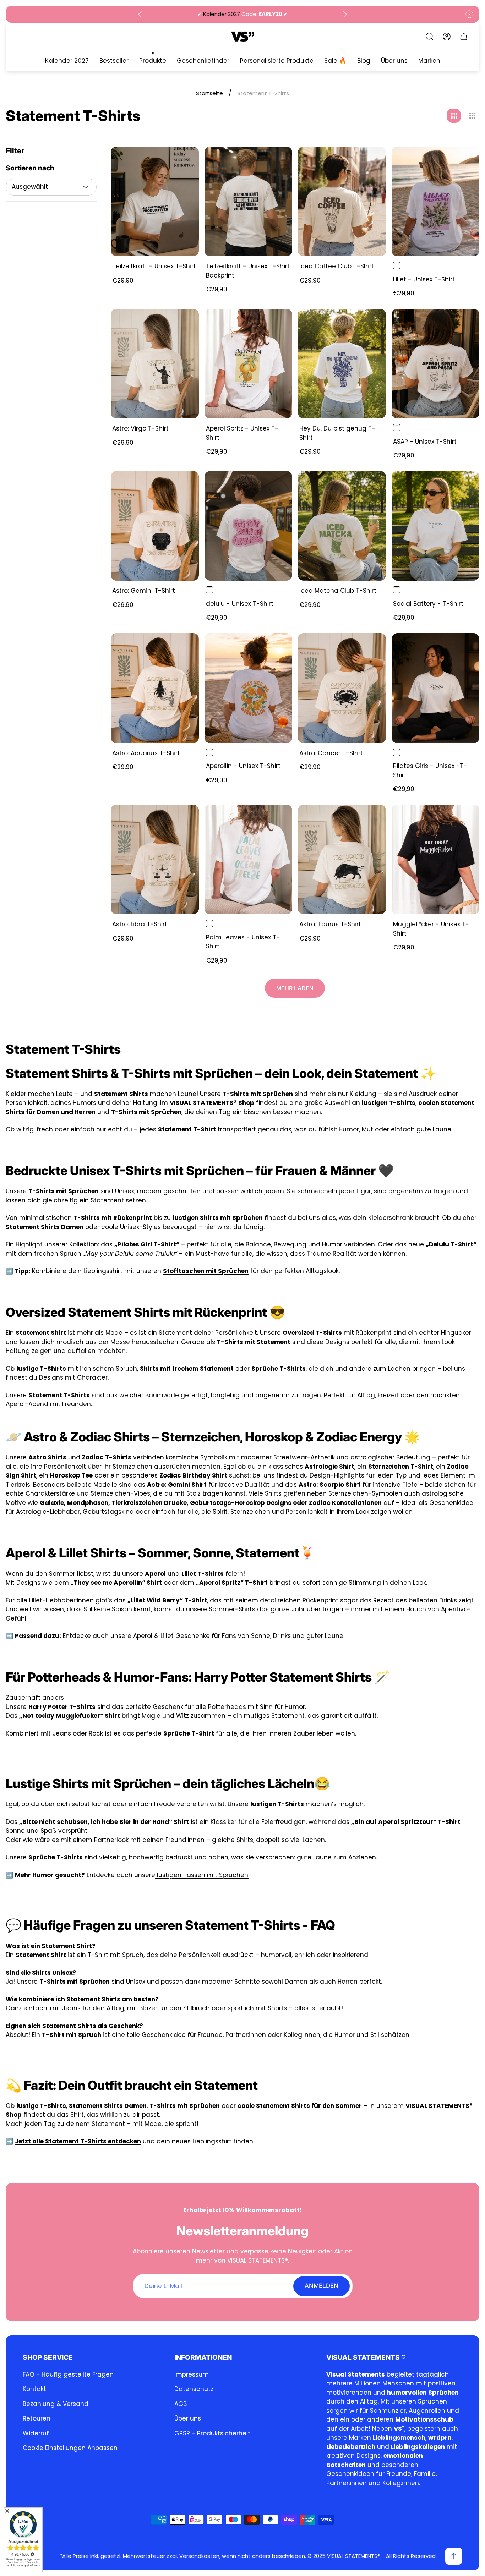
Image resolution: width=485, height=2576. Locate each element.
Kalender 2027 (222, 14)
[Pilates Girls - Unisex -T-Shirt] (436, 688)
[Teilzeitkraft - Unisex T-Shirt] (155, 201)
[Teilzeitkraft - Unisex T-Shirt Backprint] (249, 201)
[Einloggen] (447, 37)
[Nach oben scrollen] (454, 2556)
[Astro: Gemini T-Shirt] (155, 526)
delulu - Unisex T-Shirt (240, 604)
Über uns (188, 2418)
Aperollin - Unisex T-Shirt (243, 766)
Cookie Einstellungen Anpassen (70, 2448)
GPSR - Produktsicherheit (212, 2433)
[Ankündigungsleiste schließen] (469, 14)
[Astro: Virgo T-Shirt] (155, 364)
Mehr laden (295, 988)
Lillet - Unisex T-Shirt (424, 279)
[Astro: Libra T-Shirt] (155, 859)
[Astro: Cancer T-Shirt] (342, 688)
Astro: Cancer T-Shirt (331, 753)
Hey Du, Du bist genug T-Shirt (337, 433)
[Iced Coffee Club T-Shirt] (342, 201)
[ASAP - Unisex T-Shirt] (436, 364)
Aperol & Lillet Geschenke (171, 1636)
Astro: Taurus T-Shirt (330, 924)
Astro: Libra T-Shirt (140, 924)
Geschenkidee (451, 1503)
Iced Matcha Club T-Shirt (338, 591)
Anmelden (321, 2286)
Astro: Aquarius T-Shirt (146, 753)
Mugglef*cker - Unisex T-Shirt (431, 929)
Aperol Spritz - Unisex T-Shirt (242, 433)
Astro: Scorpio (321, 1485)
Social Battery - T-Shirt (428, 604)
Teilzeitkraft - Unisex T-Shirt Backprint (248, 271)
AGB (181, 2404)
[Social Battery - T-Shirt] (436, 526)
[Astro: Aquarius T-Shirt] (155, 688)
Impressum (192, 2374)
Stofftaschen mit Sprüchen (206, 1271)
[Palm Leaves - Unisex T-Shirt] (249, 859)
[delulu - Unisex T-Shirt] (249, 526)
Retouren (37, 2418)
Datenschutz (194, 2389)
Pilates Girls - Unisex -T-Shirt (430, 771)
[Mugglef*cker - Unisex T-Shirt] (436, 859)
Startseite (209, 93)
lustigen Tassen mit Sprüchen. (202, 1875)
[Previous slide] (140, 14)
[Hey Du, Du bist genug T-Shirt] (342, 364)
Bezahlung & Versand (56, 2404)
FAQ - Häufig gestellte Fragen (68, 2374)
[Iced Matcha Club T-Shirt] (342, 526)
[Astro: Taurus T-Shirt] (342, 859)
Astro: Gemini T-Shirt (144, 591)
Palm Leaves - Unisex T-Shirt (243, 942)
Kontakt (34, 2389)
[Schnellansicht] (185, 161)
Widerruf (36, 2433)
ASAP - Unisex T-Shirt (425, 442)
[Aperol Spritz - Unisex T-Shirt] (249, 364)
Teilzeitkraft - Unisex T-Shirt (154, 266)
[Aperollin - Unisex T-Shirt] (249, 688)
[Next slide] (345, 14)
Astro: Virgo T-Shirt (140, 428)
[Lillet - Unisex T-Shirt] (436, 201)
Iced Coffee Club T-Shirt (337, 266)
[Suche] (430, 37)
